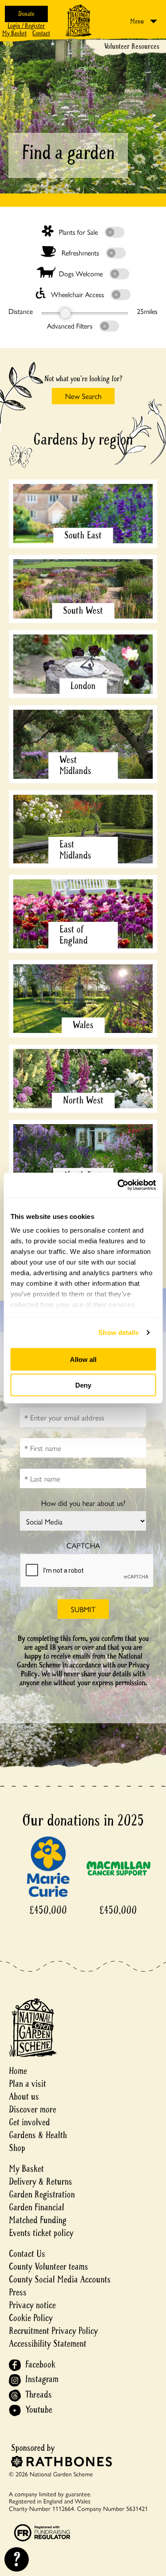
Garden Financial (37, 2207)
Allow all (83, 1359)
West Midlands (75, 765)
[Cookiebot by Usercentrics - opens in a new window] (118, 1185)
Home (18, 2071)
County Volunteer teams (48, 2267)
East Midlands (75, 850)
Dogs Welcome (81, 273)
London (83, 686)
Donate (26, 14)
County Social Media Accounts (60, 2280)
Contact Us (27, 2254)
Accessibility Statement (48, 2344)
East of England (73, 935)
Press (18, 2292)
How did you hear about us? (83, 1503)
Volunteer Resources (132, 46)
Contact (41, 33)
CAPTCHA (83, 1545)
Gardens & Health (38, 2135)
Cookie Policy (31, 2318)
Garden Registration (42, 2195)
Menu (137, 21)
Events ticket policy (41, 2233)
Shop (17, 2148)
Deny (83, 1385)
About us (24, 2097)
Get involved (29, 2122)
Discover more (33, 2110)
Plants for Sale (78, 232)
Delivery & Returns (41, 2182)
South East (83, 535)
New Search (83, 396)
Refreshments (80, 253)
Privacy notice (32, 2305)
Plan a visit (27, 2084)
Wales (83, 1025)
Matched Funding (38, 2220)
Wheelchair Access (77, 294)
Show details (118, 1332)
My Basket (14, 33)
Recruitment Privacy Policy (53, 2331)
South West (83, 611)
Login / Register (26, 26)
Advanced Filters (71, 326)
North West (83, 1100)
